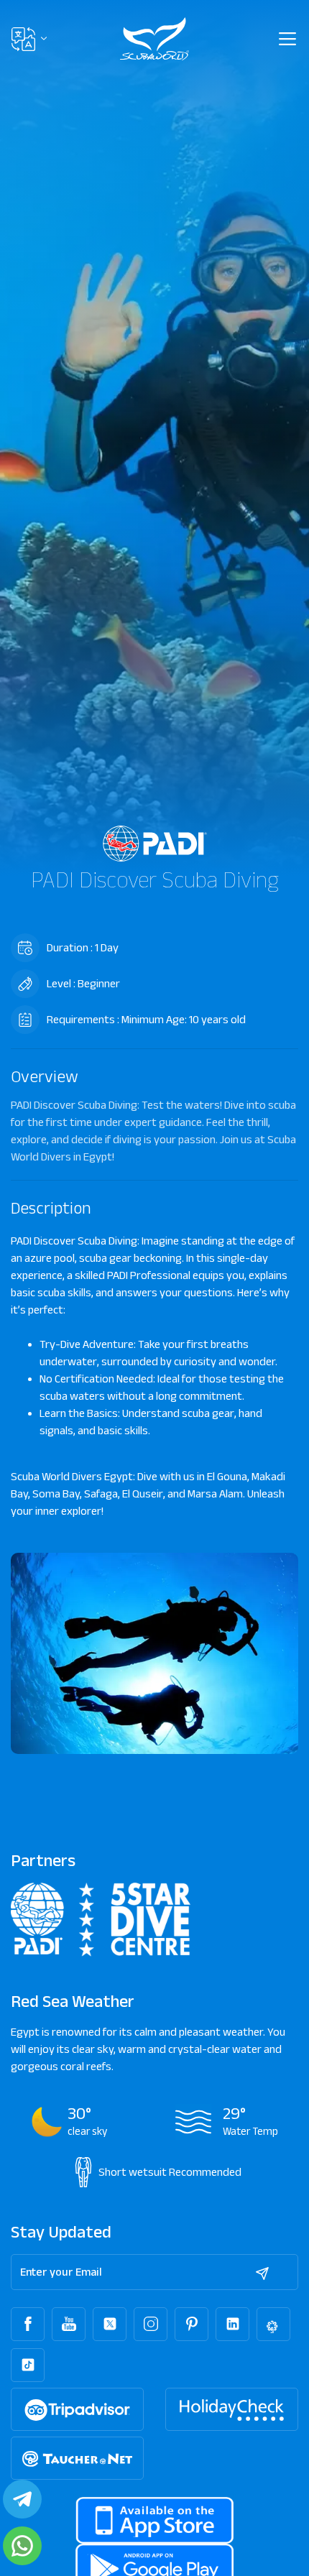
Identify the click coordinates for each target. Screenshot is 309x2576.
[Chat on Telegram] (22, 2499)
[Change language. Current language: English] (29, 39)
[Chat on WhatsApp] (22, 2546)
